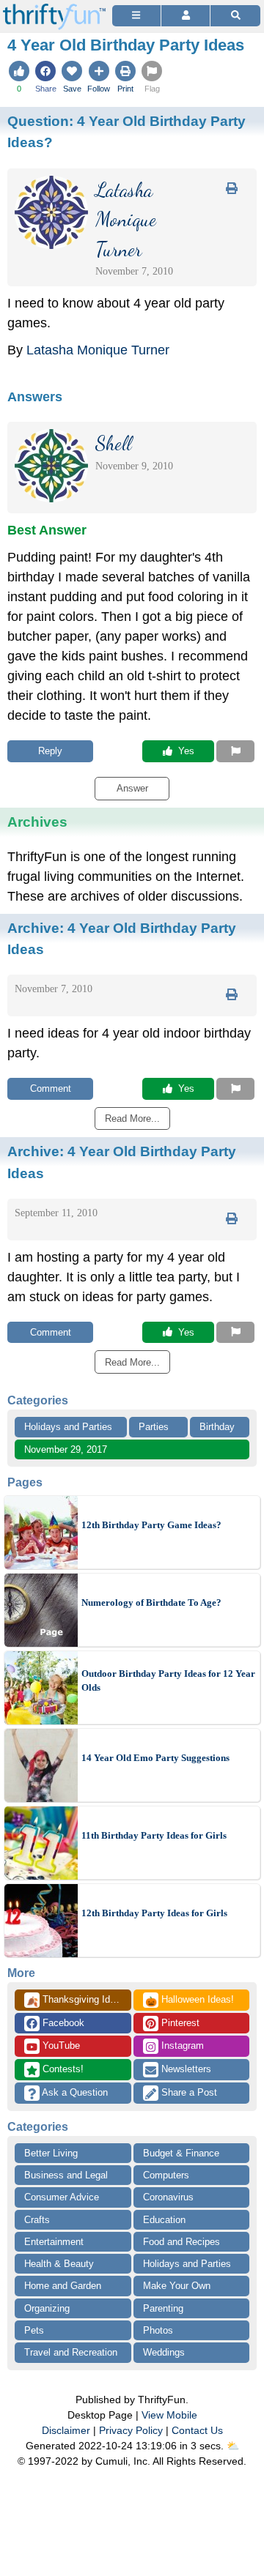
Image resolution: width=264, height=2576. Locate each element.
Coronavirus (168, 2197)
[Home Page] (54, 8)
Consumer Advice (62, 2197)
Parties (154, 1427)
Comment (51, 1088)
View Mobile (169, 2415)
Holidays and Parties (68, 1427)
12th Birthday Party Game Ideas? (151, 1525)
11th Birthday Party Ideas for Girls (154, 1835)
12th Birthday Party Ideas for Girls (154, 1913)
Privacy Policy (131, 2430)
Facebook (62, 2023)
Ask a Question (74, 2092)
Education (164, 2220)
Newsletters (185, 2069)
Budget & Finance (181, 2153)
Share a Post (188, 2092)
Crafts (37, 2220)
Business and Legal (66, 2175)
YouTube (60, 2045)
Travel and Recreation (71, 2352)
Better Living (51, 2153)
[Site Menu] (136, 16)
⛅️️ (233, 2446)
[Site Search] (235, 16)
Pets (34, 2330)
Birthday (217, 1427)
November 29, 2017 (66, 1449)
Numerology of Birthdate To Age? (151, 1602)
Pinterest (179, 2023)
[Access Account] (186, 16)
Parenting (163, 2308)
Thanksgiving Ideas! (77, 2000)
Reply (50, 751)
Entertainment (54, 2242)
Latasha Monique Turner (98, 350)
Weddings (164, 2352)
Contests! (62, 2069)
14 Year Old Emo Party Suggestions (155, 1758)
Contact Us (197, 2430)
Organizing (47, 2308)
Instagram (181, 2045)
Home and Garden (63, 2286)
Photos (158, 2330)
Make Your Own (177, 2286)
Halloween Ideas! (190, 2000)
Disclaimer (66, 2430)
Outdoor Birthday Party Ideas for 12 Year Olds (168, 1681)
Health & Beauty (59, 2264)
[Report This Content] (235, 751)
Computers (166, 2175)
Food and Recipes (181, 2242)
